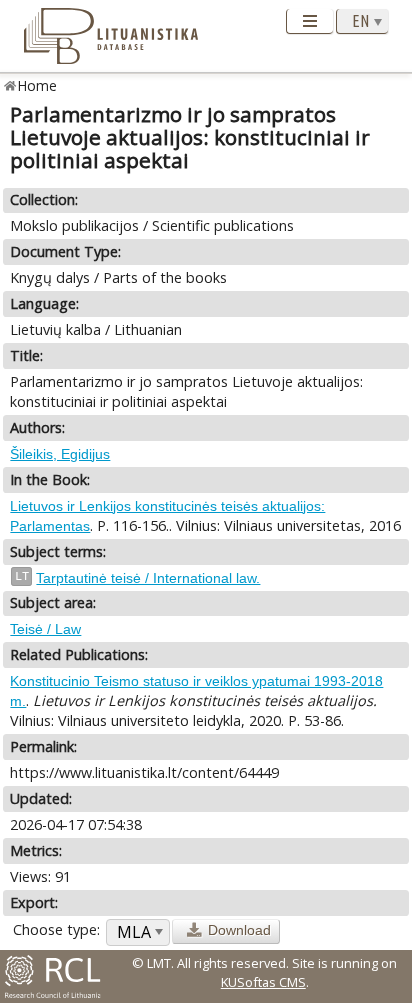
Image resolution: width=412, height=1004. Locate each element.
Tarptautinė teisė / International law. (148, 578)
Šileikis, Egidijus (60, 454)
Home (37, 85)
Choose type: (56, 929)
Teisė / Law (45, 629)
